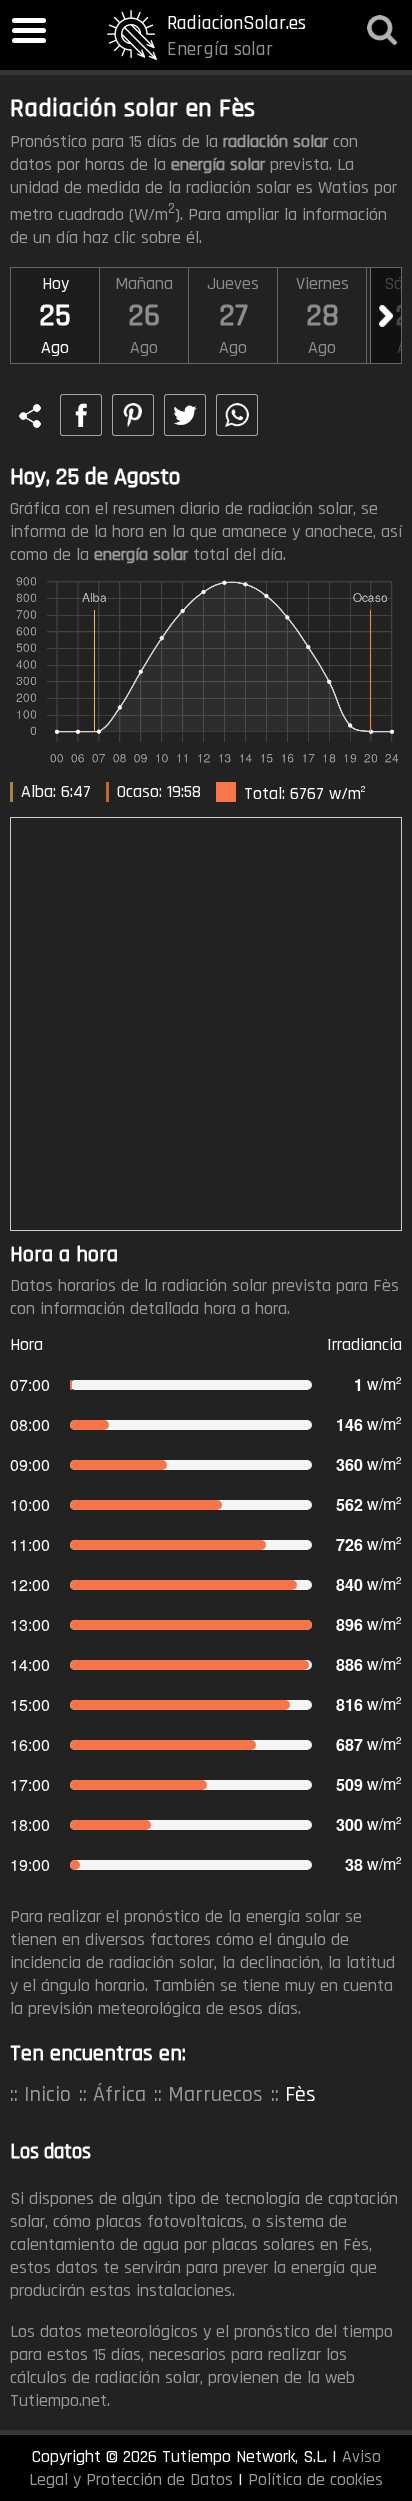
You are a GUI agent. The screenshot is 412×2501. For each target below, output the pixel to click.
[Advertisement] (206, 1024)
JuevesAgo (233, 315)
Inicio (47, 2095)
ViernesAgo (322, 315)
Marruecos (215, 2095)
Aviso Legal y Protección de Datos (205, 2468)
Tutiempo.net (58, 2400)
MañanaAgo (144, 315)
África (119, 2095)
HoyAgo (55, 315)
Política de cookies (315, 2479)
